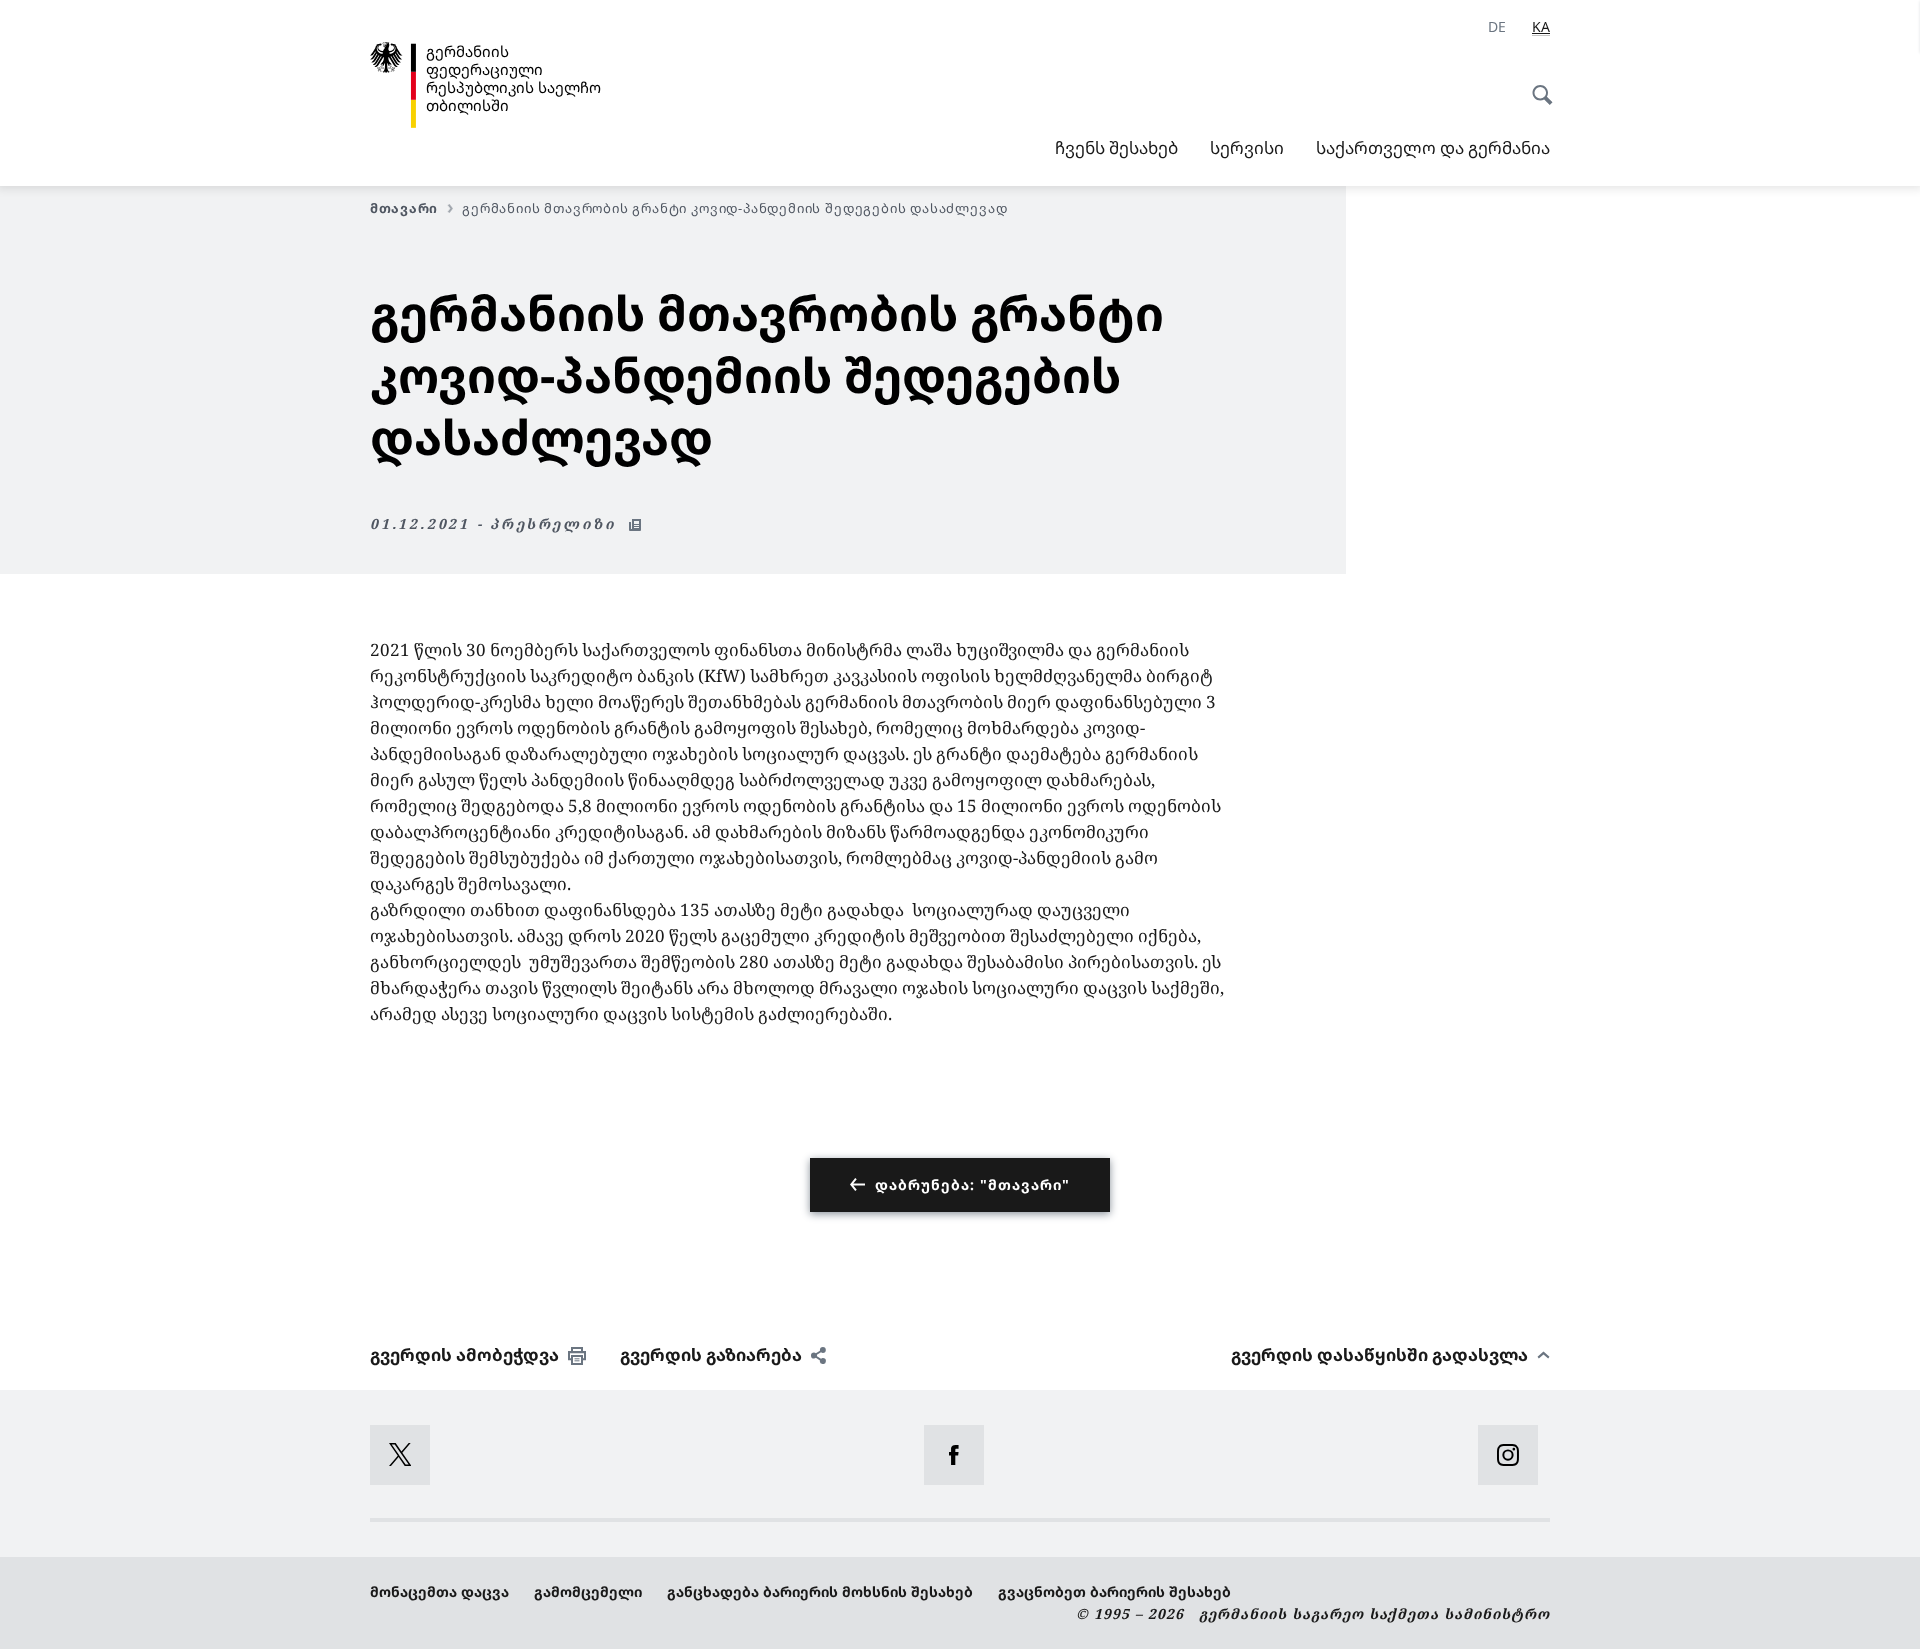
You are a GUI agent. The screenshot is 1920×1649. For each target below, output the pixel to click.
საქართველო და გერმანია (1433, 147)
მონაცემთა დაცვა (439, 1591)
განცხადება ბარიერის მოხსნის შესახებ (820, 1591)
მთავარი (404, 208)
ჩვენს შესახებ (1116, 147)
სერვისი (1247, 147)
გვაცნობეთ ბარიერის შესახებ (1114, 1591)
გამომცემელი (588, 1591)
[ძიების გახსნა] (1536, 84)
